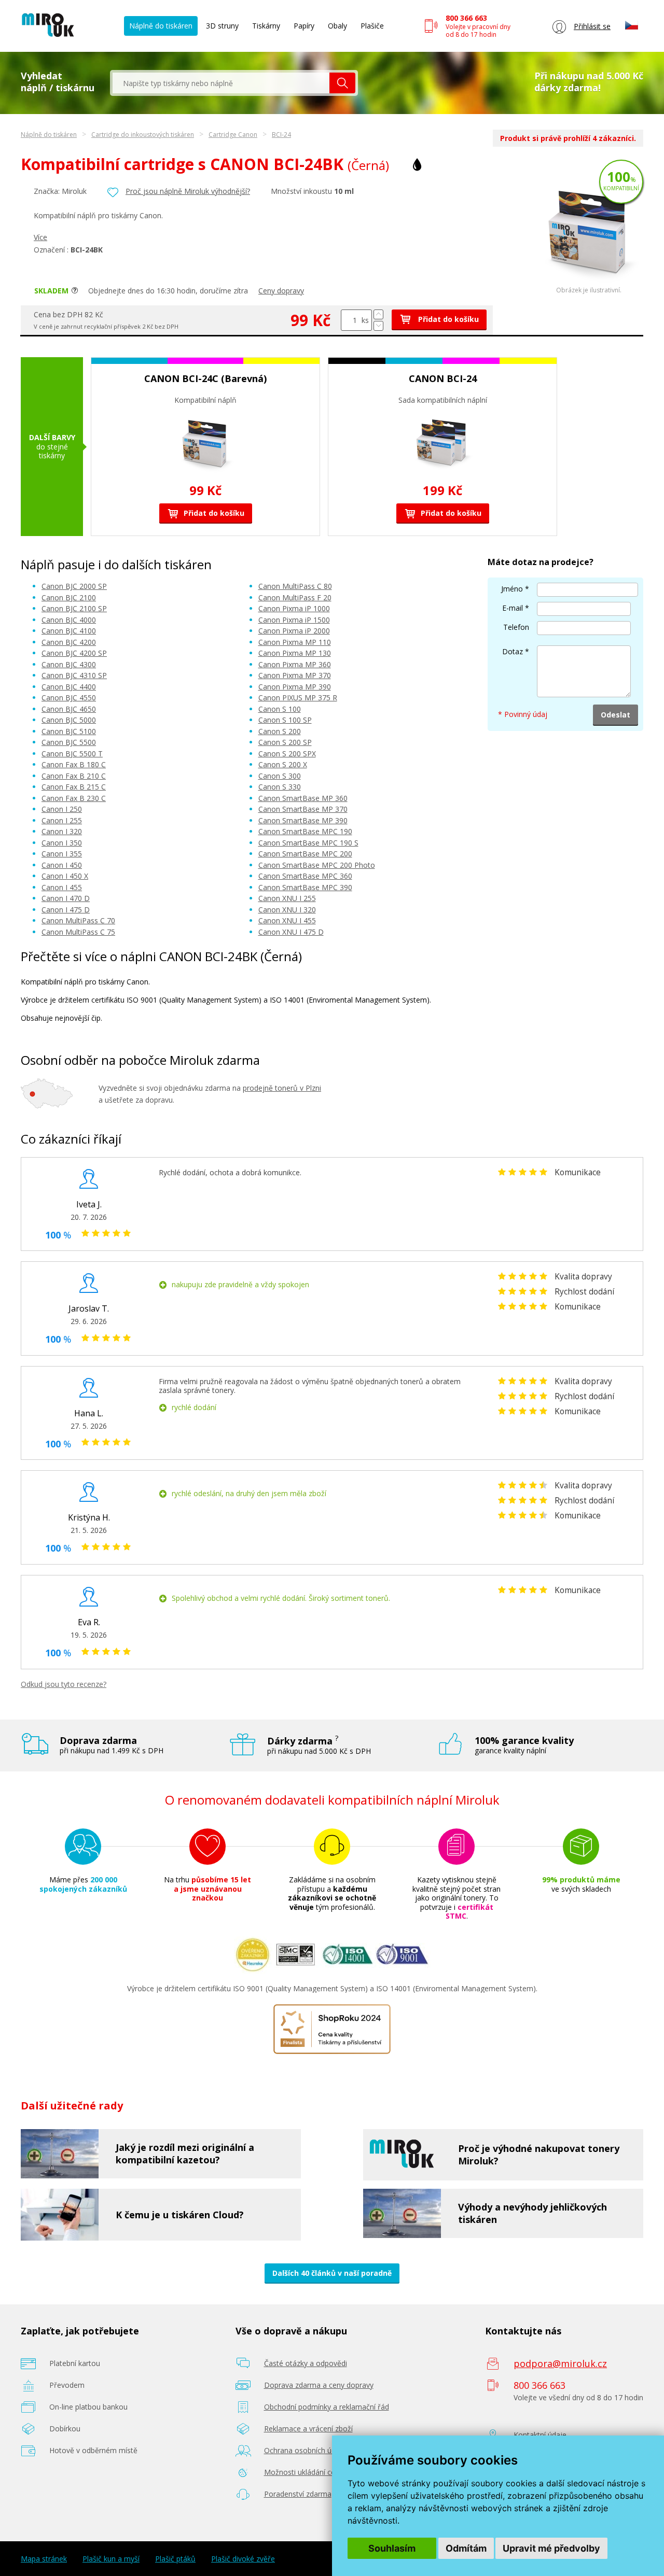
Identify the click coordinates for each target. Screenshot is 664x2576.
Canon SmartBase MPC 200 (305, 854)
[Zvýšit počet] (378, 314)
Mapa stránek (44, 2559)
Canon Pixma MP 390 (295, 687)
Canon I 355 (62, 854)
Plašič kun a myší (111, 2559)
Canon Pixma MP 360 (295, 664)
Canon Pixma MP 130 (295, 653)
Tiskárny (266, 26)
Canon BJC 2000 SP (74, 586)
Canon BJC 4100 (69, 631)
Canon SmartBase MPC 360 (305, 876)
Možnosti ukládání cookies (309, 2472)
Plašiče (372, 26)
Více (40, 237)
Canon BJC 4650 (69, 709)
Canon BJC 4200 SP (74, 653)
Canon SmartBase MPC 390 (305, 887)
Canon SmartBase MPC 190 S (308, 843)
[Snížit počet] (378, 326)
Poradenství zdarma (298, 2494)
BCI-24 (281, 135)
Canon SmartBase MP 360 (303, 798)
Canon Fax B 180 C (74, 764)
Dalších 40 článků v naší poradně (332, 2273)
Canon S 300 (280, 776)
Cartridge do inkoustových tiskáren (143, 135)
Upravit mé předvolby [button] (551, 2548)
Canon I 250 (62, 809)
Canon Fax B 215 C (74, 787)
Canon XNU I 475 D (291, 932)
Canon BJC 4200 (69, 642)
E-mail (513, 608)
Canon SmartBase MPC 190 (305, 831)
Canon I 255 (62, 820)
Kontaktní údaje (540, 2435)
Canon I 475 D (66, 910)
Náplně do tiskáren (161, 26)
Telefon (516, 627)
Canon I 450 (62, 865)
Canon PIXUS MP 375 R (298, 698)
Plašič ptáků (175, 2559)
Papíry (304, 26)
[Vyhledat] (342, 83)
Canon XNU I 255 (287, 898)
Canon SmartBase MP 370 (303, 809)
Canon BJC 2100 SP (74, 608)
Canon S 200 (280, 731)
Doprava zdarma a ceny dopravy (319, 2385)
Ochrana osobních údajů (305, 2450)
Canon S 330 (280, 787)
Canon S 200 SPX (287, 754)
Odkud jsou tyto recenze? (64, 1684)
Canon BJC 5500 (69, 742)
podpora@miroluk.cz (560, 2363)
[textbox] (221, 83)
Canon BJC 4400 (69, 687)
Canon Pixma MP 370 (295, 675)
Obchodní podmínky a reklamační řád (327, 2407)
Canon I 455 (62, 887)
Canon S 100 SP (285, 720)
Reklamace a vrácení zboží (308, 2429)
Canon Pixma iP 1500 (294, 620)
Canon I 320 (62, 831)
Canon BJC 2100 (69, 597)
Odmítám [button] (466, 2548)
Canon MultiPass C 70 (78, 920)
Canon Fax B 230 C (74, 798)
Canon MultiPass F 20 (295, 597)
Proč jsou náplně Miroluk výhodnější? (188, 191)
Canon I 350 (62, 843)
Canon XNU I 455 (287, 920)
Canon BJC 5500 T (72, 754)
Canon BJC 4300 (69, 664)
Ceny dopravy (281, 291)
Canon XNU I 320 (287, 910)
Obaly (337, 26)
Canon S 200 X (283, 764)
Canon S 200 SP (285, 742)
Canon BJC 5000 (69, 720)
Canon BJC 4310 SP (74, 675)
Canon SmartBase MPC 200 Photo (317, 865)
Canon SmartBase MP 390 (303, 820)
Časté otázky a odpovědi (306, 2363)
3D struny (222, 26)
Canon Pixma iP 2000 (294, 631)
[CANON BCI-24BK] (589, 284)
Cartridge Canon (233, 135)
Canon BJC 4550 (69, 698)
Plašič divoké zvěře (243, 2559)
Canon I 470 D (66, 898)
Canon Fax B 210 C (74, 776)
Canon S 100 (280, 709)
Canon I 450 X (65, 876)
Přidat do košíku (447, 319)
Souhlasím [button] (392, 2548)
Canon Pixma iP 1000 (294, 608)
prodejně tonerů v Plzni (282, 1088)
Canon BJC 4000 (69, 620)
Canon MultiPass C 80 (295, 586)
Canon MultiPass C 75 (78, 932)
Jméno (512, 589)
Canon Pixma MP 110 (295, 642)
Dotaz (513, 651)
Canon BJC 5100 (69, 731)
